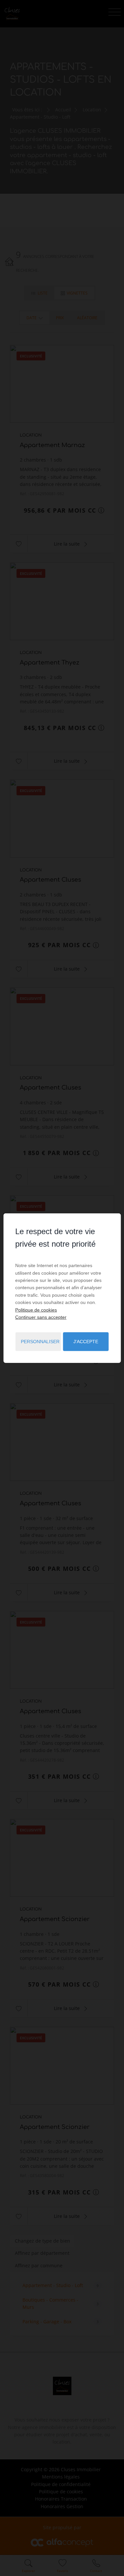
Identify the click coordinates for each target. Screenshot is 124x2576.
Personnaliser (40, 1342)
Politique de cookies (36, 1310)
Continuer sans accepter (41, 1317)
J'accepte (86, 1342)
